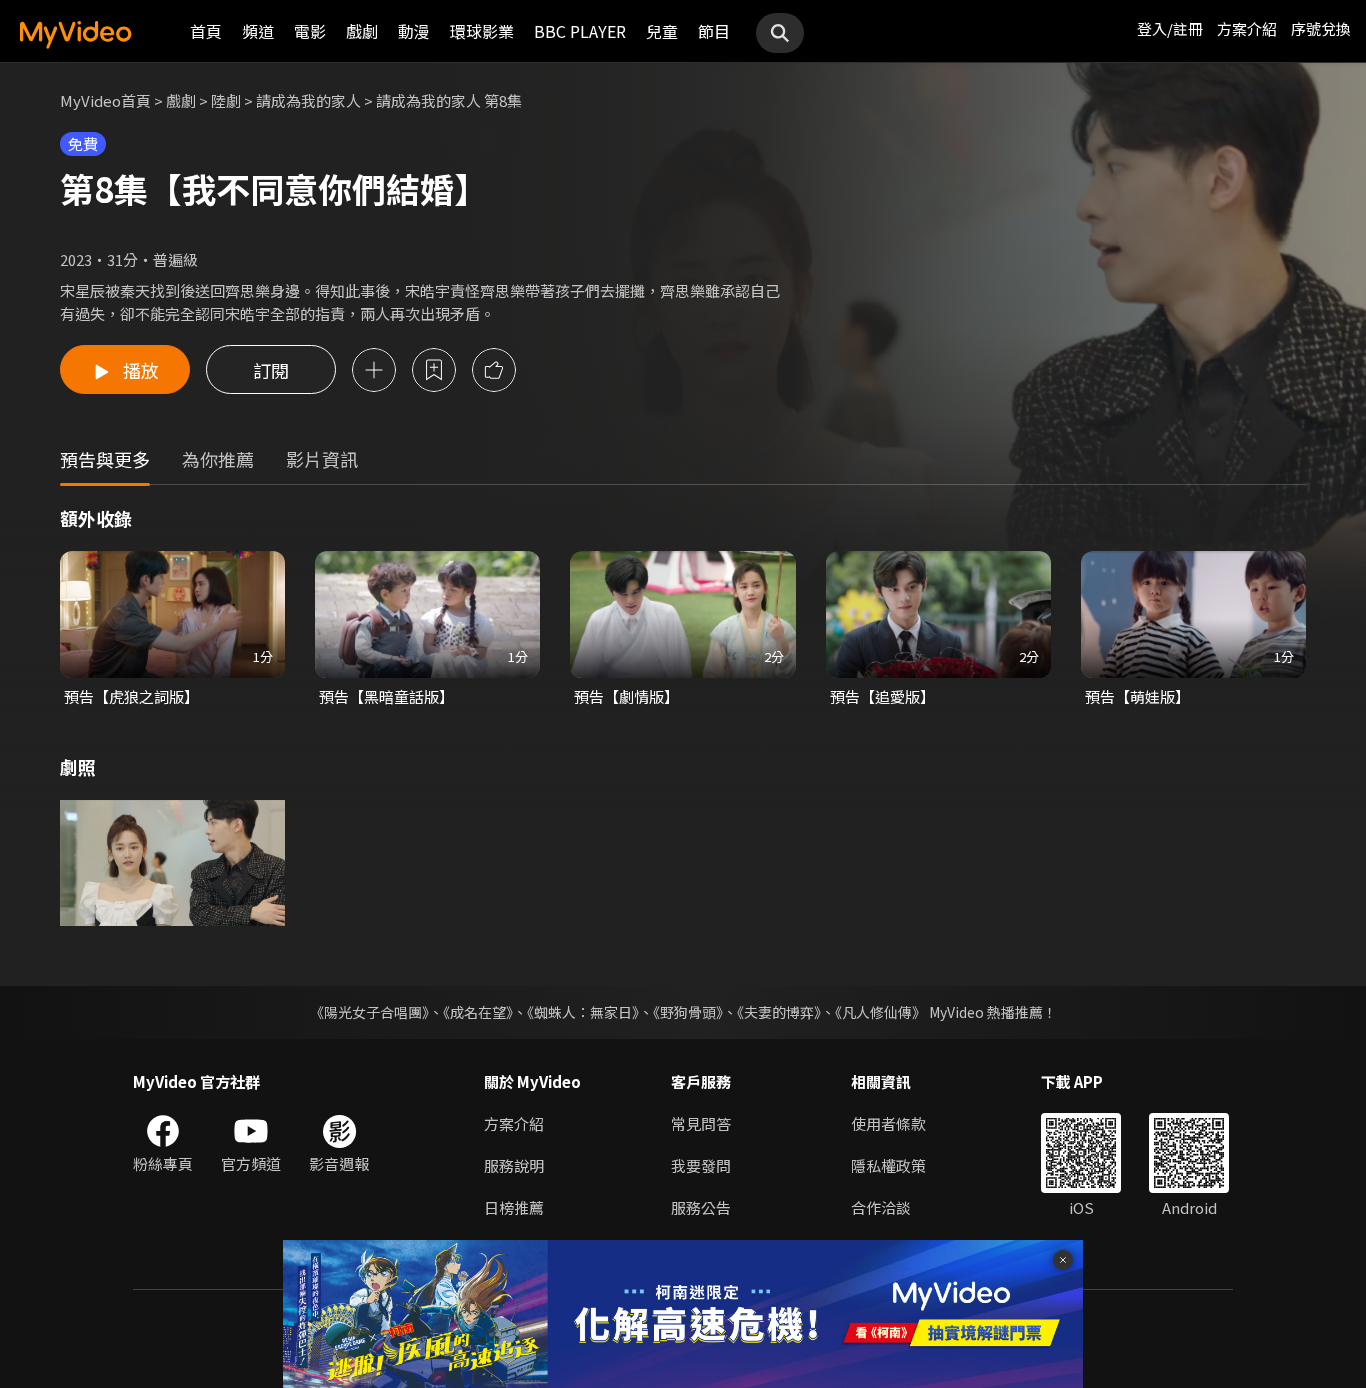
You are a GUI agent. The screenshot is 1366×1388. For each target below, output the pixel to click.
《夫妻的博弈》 (779, 1012)
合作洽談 (881, 1207)
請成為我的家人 (308, 100)
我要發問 (701, 1165)
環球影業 (482, 31)
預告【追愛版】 (882, 696)
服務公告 (701, 1207)
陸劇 (226, 100)
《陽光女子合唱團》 (369, 1012)
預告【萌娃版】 (1137, 696)
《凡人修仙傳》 (880, 1012)
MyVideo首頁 (105, 100)
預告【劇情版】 (626, 696)
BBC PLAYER (580, 31)
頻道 (258, 31)
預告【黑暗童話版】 (386, 696)
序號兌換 (1321, 28)
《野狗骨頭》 (688, 1012)
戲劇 (362, 31)
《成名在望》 (478, 1012)
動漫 (414, 31)
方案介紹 (1247, 28)
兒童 (662, 31)
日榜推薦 (514, 1207)
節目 (714, 31)
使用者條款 (888, 1123)
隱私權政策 (888, 1165)
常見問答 (701, 1123)
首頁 (206, 31)
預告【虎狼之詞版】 (131, 696)
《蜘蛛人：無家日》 (583, 1012)
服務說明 (514, 1165)
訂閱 (271, 370)
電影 (310, 31)
